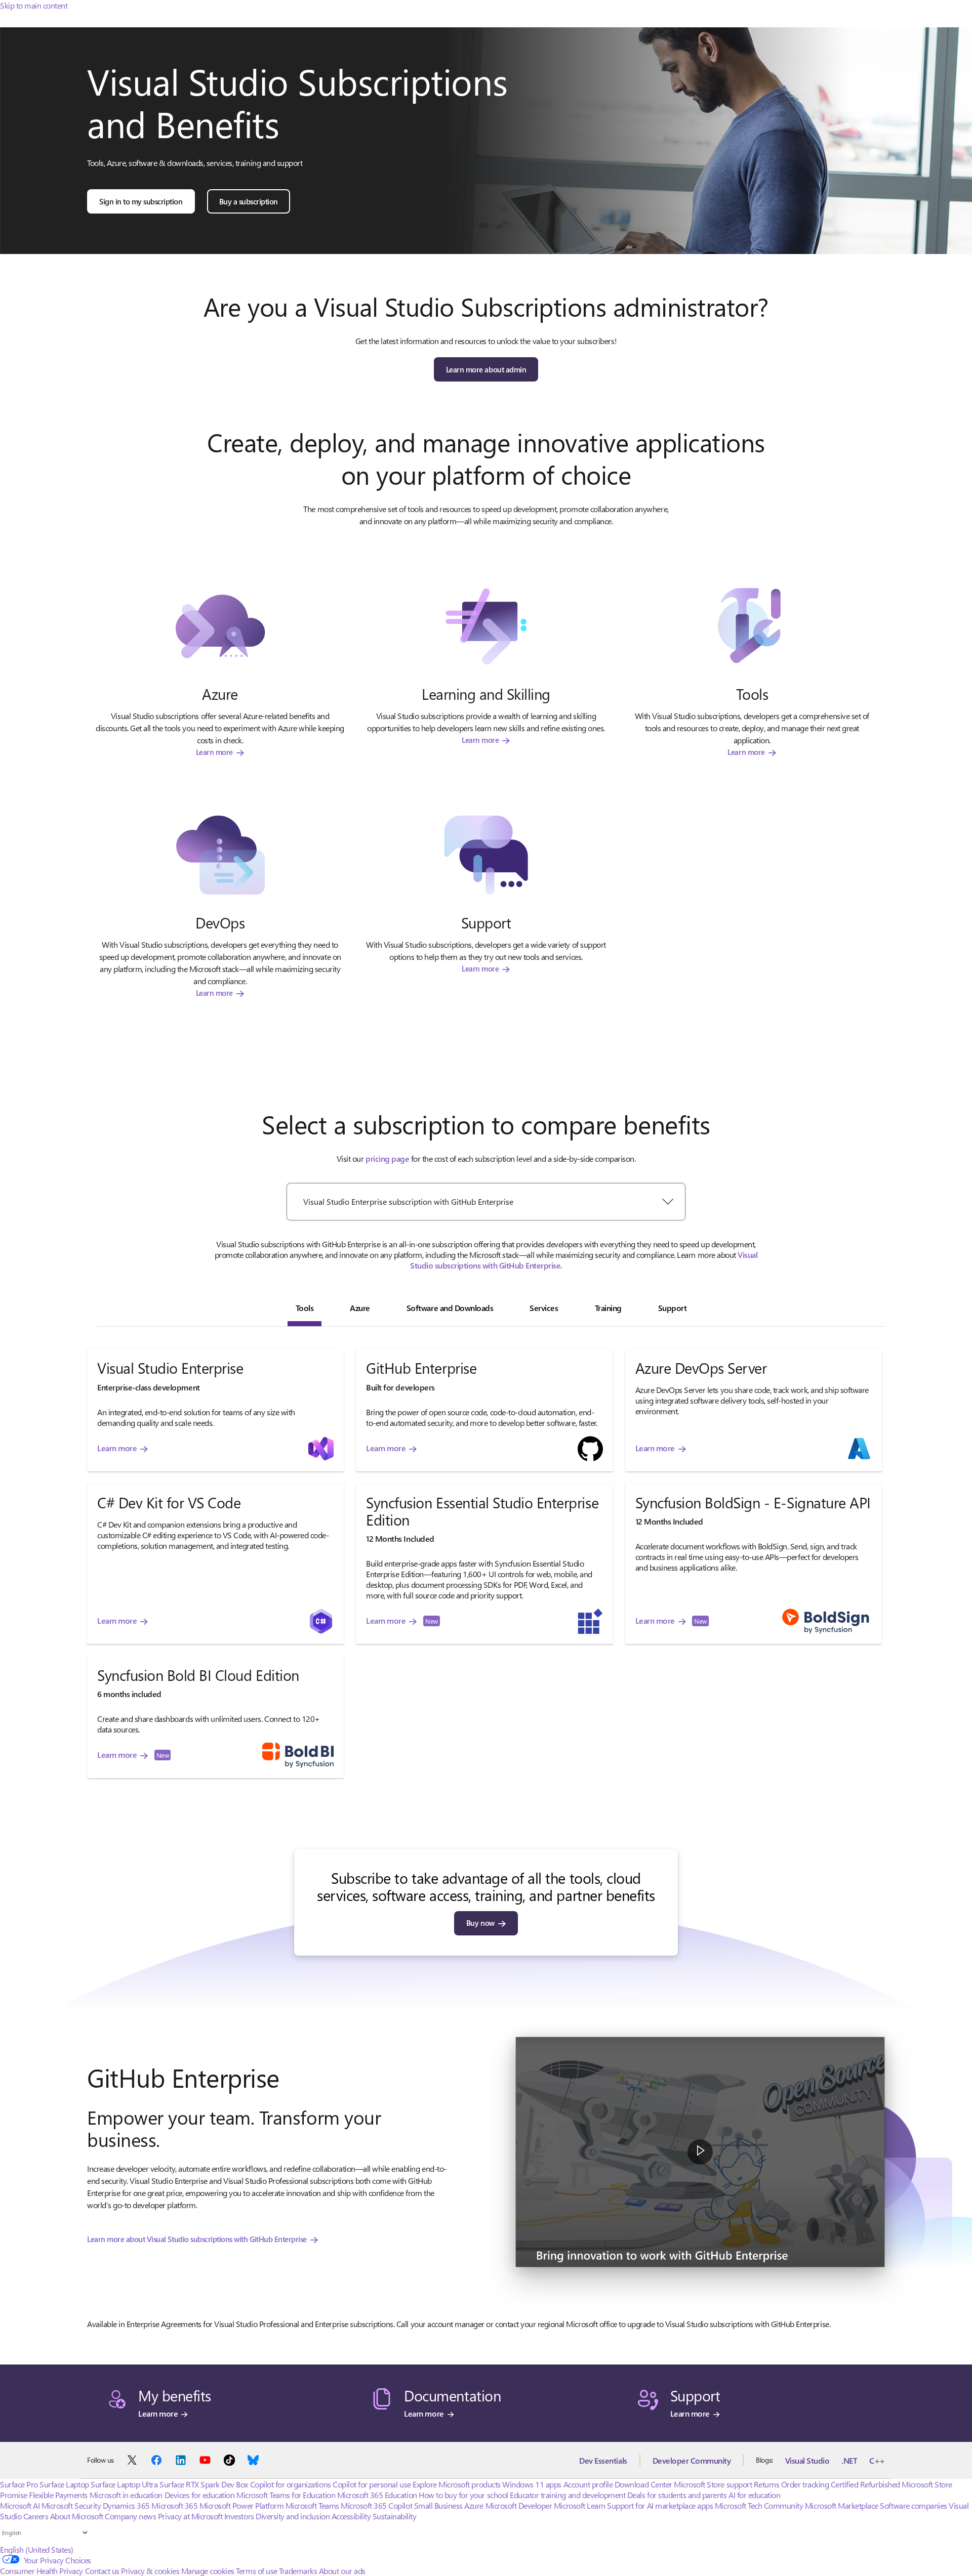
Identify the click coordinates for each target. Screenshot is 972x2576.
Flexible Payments (58, 2495)
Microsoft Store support (713, 2484)
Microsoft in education (126, 2495)
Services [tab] (544, 1308)
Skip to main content (34, 5)
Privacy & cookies (150, 2571)
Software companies (913, 2505)
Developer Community (692, 2460)
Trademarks (298, 2571)
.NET (849, 2460)
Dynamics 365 (126, 2505)
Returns (767, 2484)
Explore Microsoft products (457, 2484)
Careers (36, 2516)
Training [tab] (608, 1308)
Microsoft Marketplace (842, 2505)
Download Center (643, 2484)
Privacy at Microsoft (190, 2516)
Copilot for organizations (291, 2484)
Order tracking (805, 2484)
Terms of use (256, 2571)
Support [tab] (673, 1308)
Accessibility (351, 2516)
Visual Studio (807, 2460)
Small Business (438, 2505)
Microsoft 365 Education (377, 2495)
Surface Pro (19, 2484)
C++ (877, 2460)
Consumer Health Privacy (42, 2571)
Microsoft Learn (580, 2505)
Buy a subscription (249, 201)
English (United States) (37, 2549)
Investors (239, 2516)
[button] (700, 2152)
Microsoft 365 (174, 2505)
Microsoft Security (71, 2505)
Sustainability (394, 2516)
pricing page (387, 1158)
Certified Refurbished (865, 2484)
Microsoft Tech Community (759, 2505)
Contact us (102, 2571)
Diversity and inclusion (293, 2516)
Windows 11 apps (532, 2484)
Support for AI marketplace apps (660, 2505)
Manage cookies (208, 2571)
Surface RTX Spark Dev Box (204, 2484)
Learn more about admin (486, 369)
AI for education (754, 2495)
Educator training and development (568, 2495)
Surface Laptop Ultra (124, 2484)
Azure (474, 2505)
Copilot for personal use (372, 2484)
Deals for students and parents (677, 2495)
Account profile (588, 2484)
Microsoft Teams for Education (286, 2495)
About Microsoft (77, 2516)
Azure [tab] (360, 1308)
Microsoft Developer (519, 2505)
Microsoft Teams (312, 2505)
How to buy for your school (463, 2495)
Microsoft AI (20, 2505)
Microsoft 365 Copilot (376, 2505)
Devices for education (200, 2495)
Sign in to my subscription (141, 201)
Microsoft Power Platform (241, 2505)
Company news (130, 2516)
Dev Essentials (603, 2460)
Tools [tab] (305, 1308)
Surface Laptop (64, 2484)
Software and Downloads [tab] (450, 1308)
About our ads (342, 2571)
